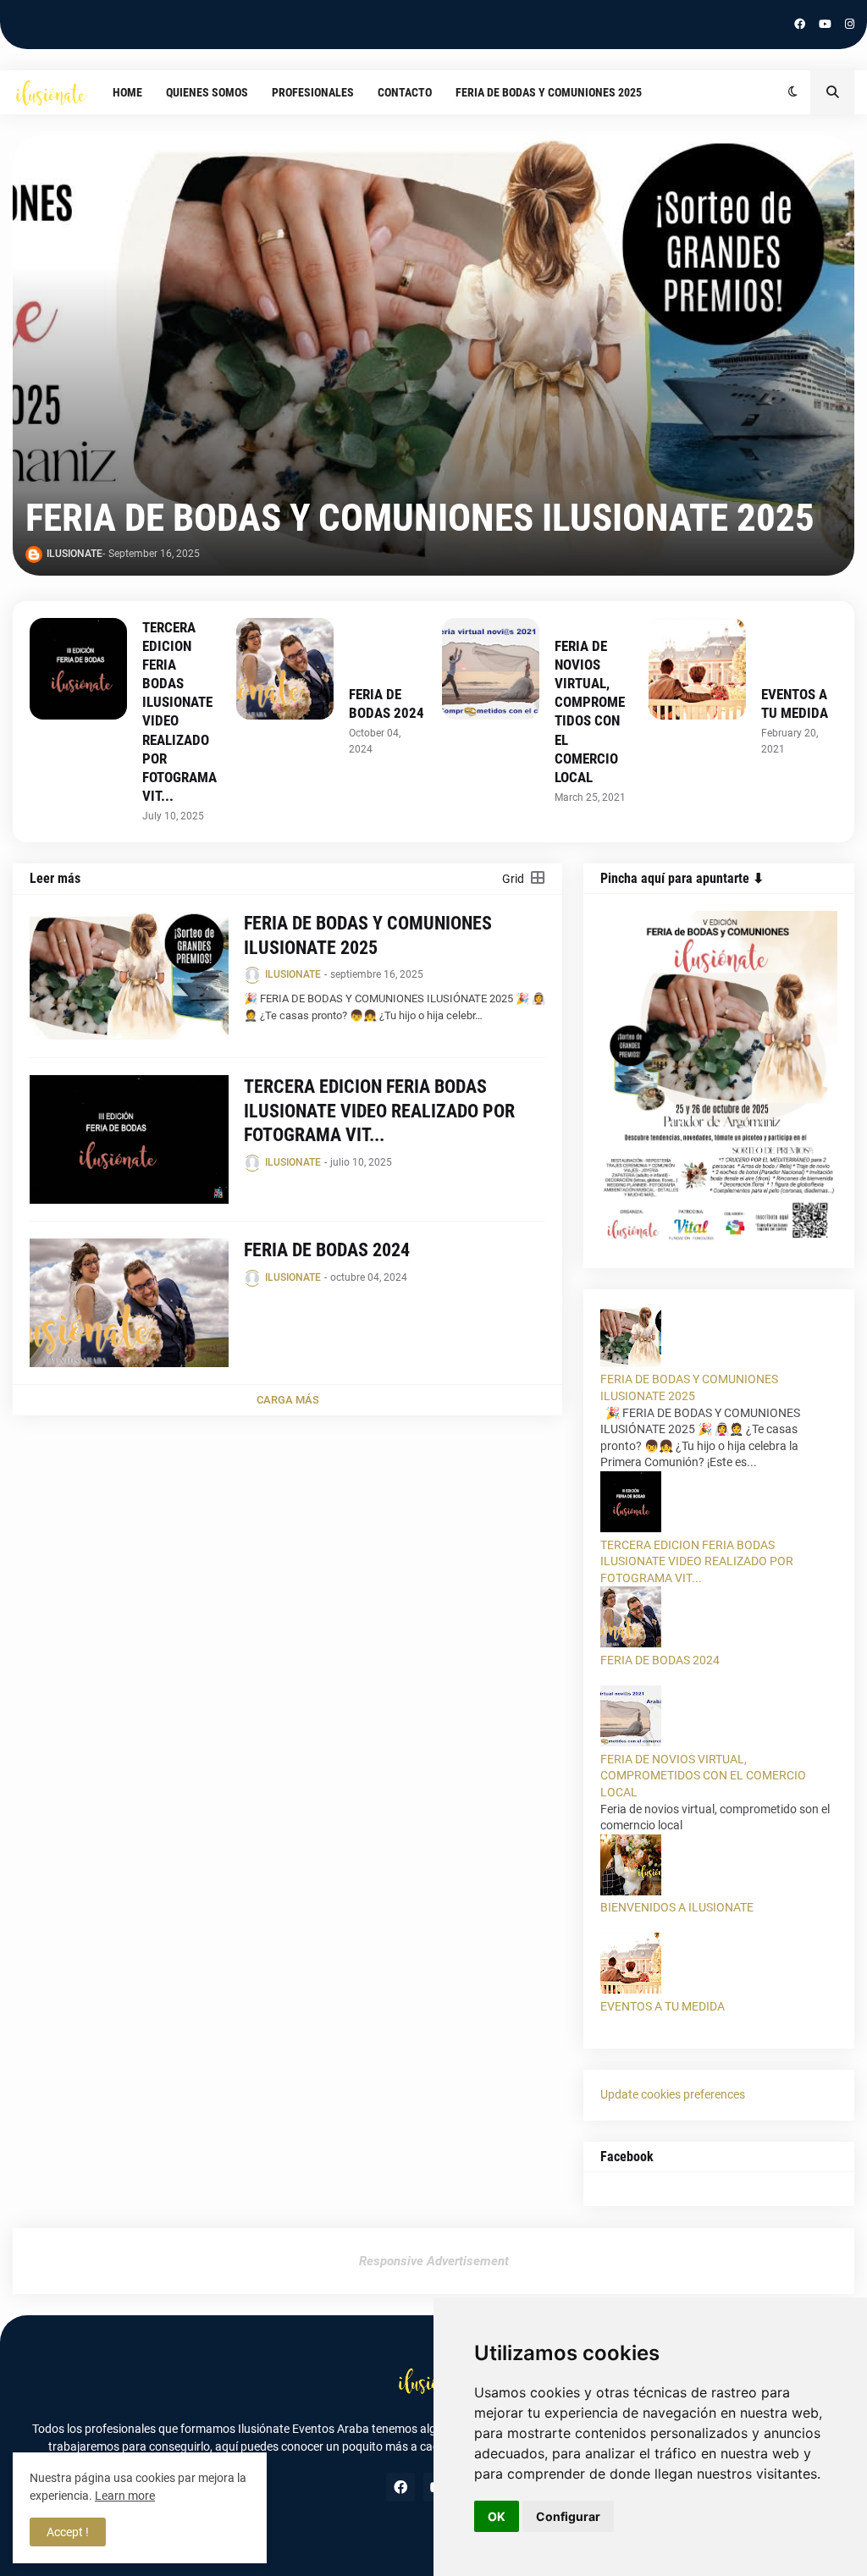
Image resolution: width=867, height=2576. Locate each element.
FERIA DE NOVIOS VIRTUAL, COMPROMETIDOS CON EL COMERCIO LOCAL (590, 712)
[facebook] (800, 25)
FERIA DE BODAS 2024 (387, 703)
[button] (793, 92)
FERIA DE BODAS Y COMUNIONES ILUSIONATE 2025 (420, 518)
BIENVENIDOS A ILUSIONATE (677, 1907)
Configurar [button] (568, 2516)
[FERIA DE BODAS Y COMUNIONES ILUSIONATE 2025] (433, 356)
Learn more (125, 2496)
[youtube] (825, 25)
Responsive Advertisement (434, 2261)
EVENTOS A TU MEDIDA (795, 703)
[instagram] (850, 25)
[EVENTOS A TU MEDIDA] (697, 669)
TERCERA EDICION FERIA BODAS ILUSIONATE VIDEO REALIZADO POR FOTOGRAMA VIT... (179, 712)
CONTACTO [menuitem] (405, 92)
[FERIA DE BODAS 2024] (285, 669)
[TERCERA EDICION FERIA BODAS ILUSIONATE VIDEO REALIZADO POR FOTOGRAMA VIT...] (78, 669)
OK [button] (497, 2516)
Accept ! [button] (68, 2532)
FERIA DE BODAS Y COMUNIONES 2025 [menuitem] (549, 92)
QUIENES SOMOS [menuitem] (207, 92)
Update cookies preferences (673, 2094)
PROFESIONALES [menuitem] (313, 92)
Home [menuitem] (127, 92)
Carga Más (288, 1400)
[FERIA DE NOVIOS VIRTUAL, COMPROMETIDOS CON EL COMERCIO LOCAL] (491, 669)
